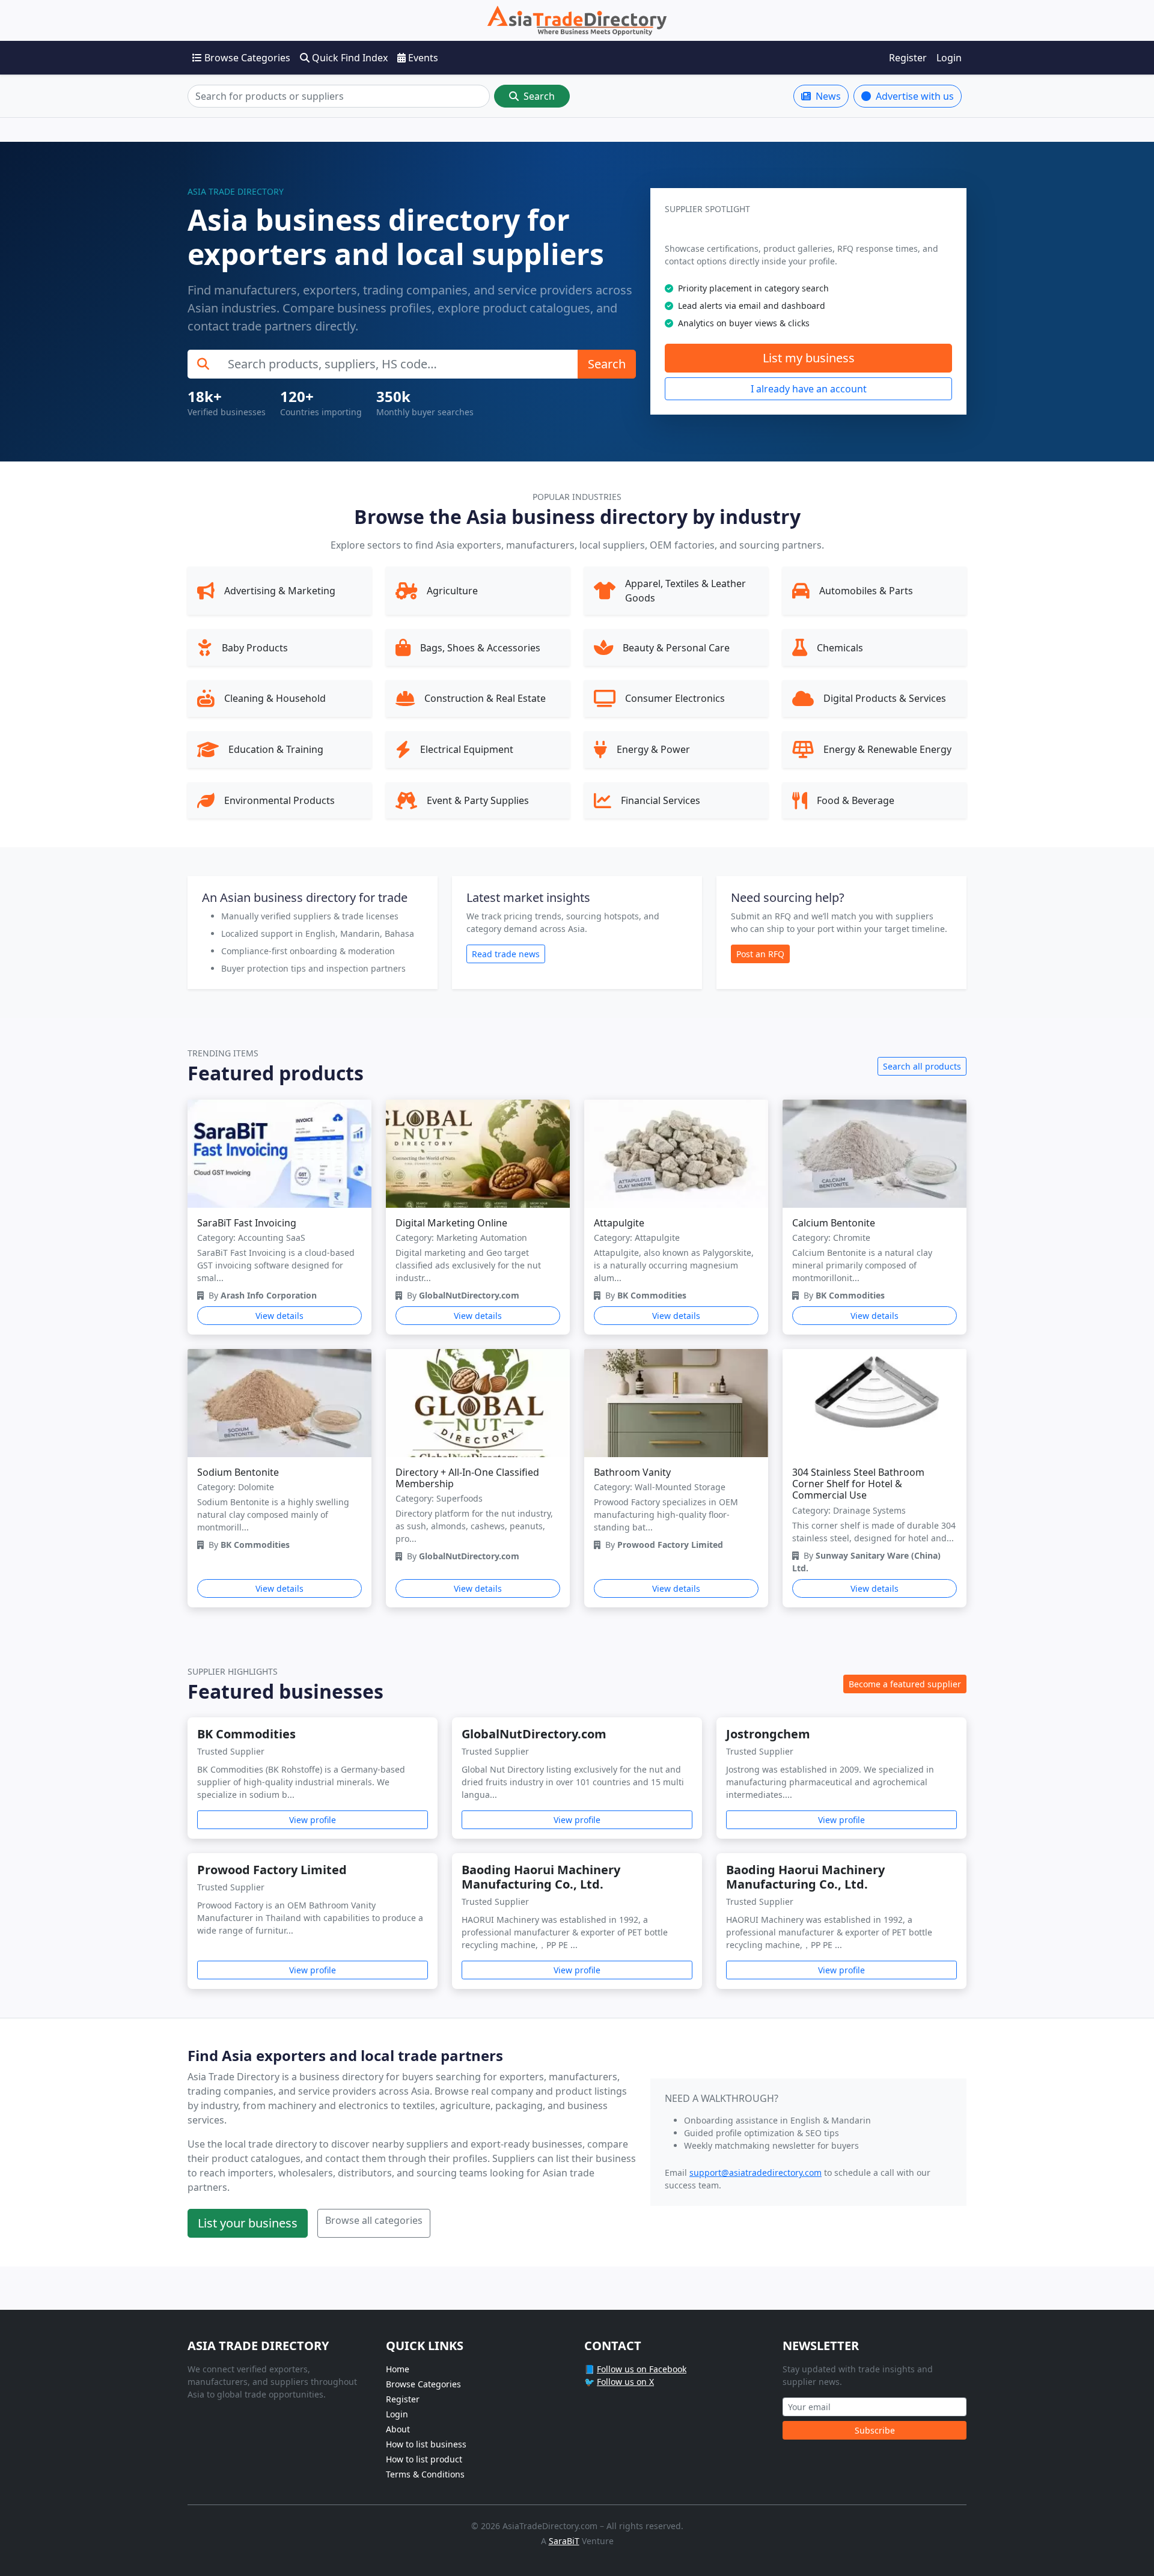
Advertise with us (914, 96)
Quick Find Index (349, 58)
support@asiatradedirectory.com (756, 2173)
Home (398, 2369)
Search (538, 96)
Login (949, 58)
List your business (248, 2223)
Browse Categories (246, 58)
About (398, 2429)
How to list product (424, 2459)
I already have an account (809, 389)
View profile (313, 1820)
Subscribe (875, 2430)
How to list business (426, 2444)
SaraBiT (564, 2541)
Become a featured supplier (905, 1684)
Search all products (922, 1066)
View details (279, 1316)
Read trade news (506, 954)
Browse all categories (374, 2220)
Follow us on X (625, 2382)
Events (422, 58)
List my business (809, 358)
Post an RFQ (760, 954)
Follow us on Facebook (642, 2369)
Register (908, 58)
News (827, 96)
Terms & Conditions (425, 2474)
